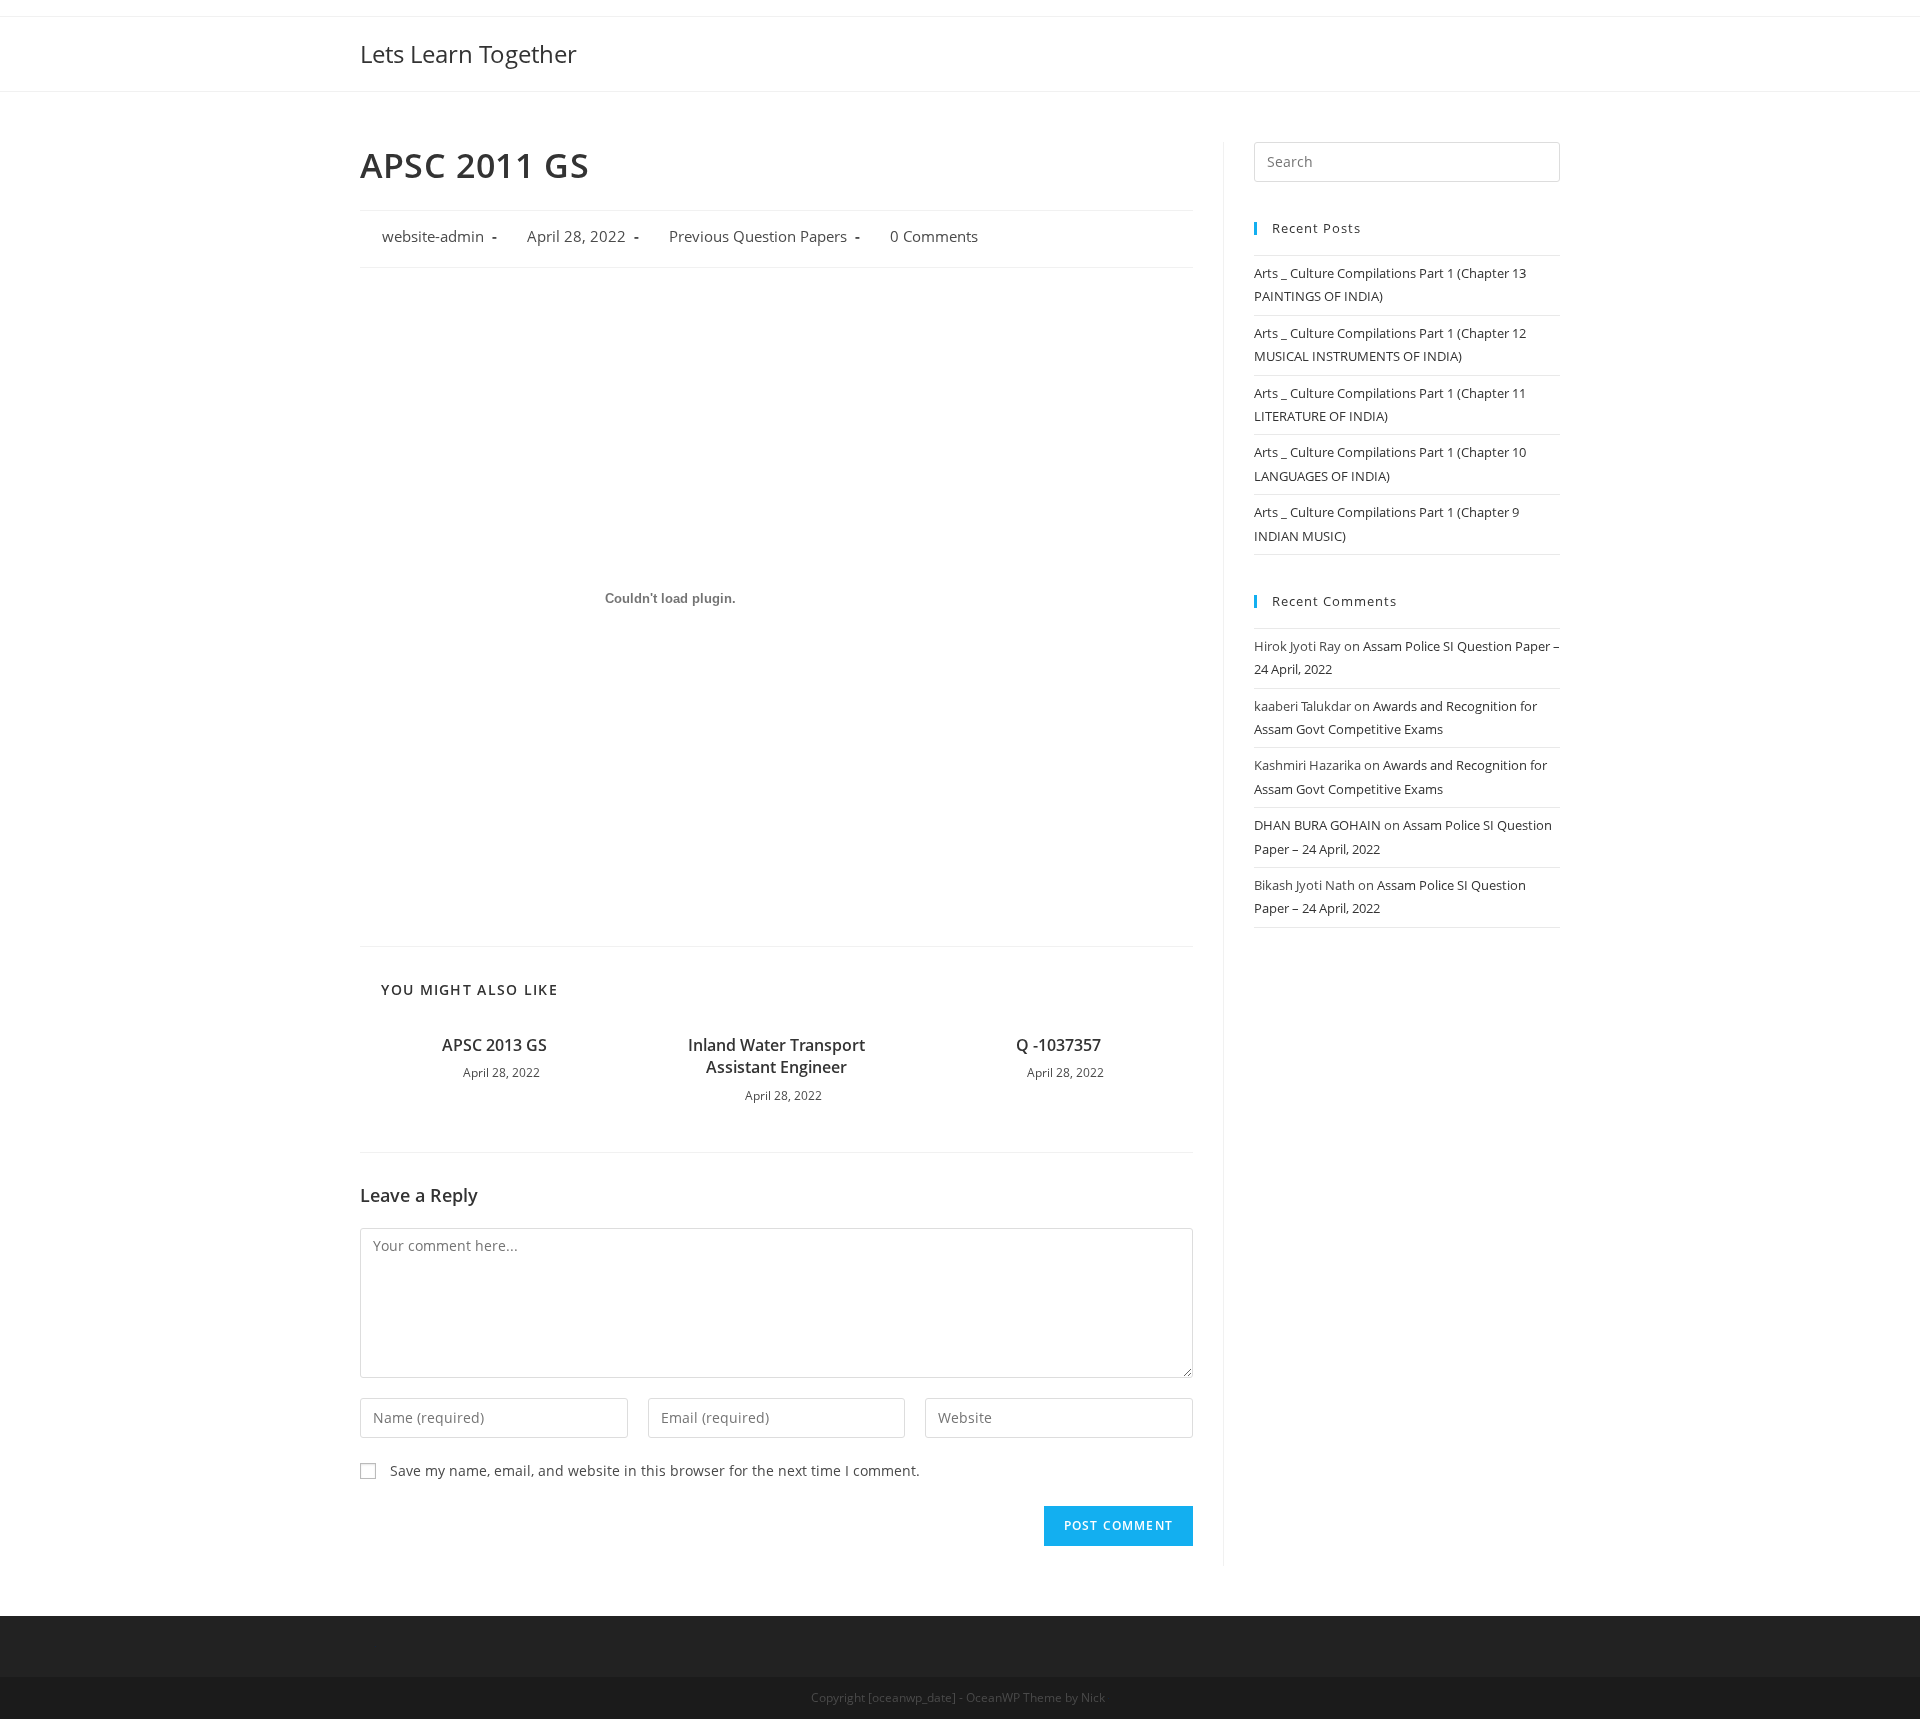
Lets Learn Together (468, 53)
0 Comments (934, 236)
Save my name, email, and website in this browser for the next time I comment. (655, 1470)
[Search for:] (1407, 160)
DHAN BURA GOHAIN (1317, 825)
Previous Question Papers (758, 236)
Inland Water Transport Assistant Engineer (776, 1056)
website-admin (433, 236)
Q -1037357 (1058, 1045)
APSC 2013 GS (494, 1045)
